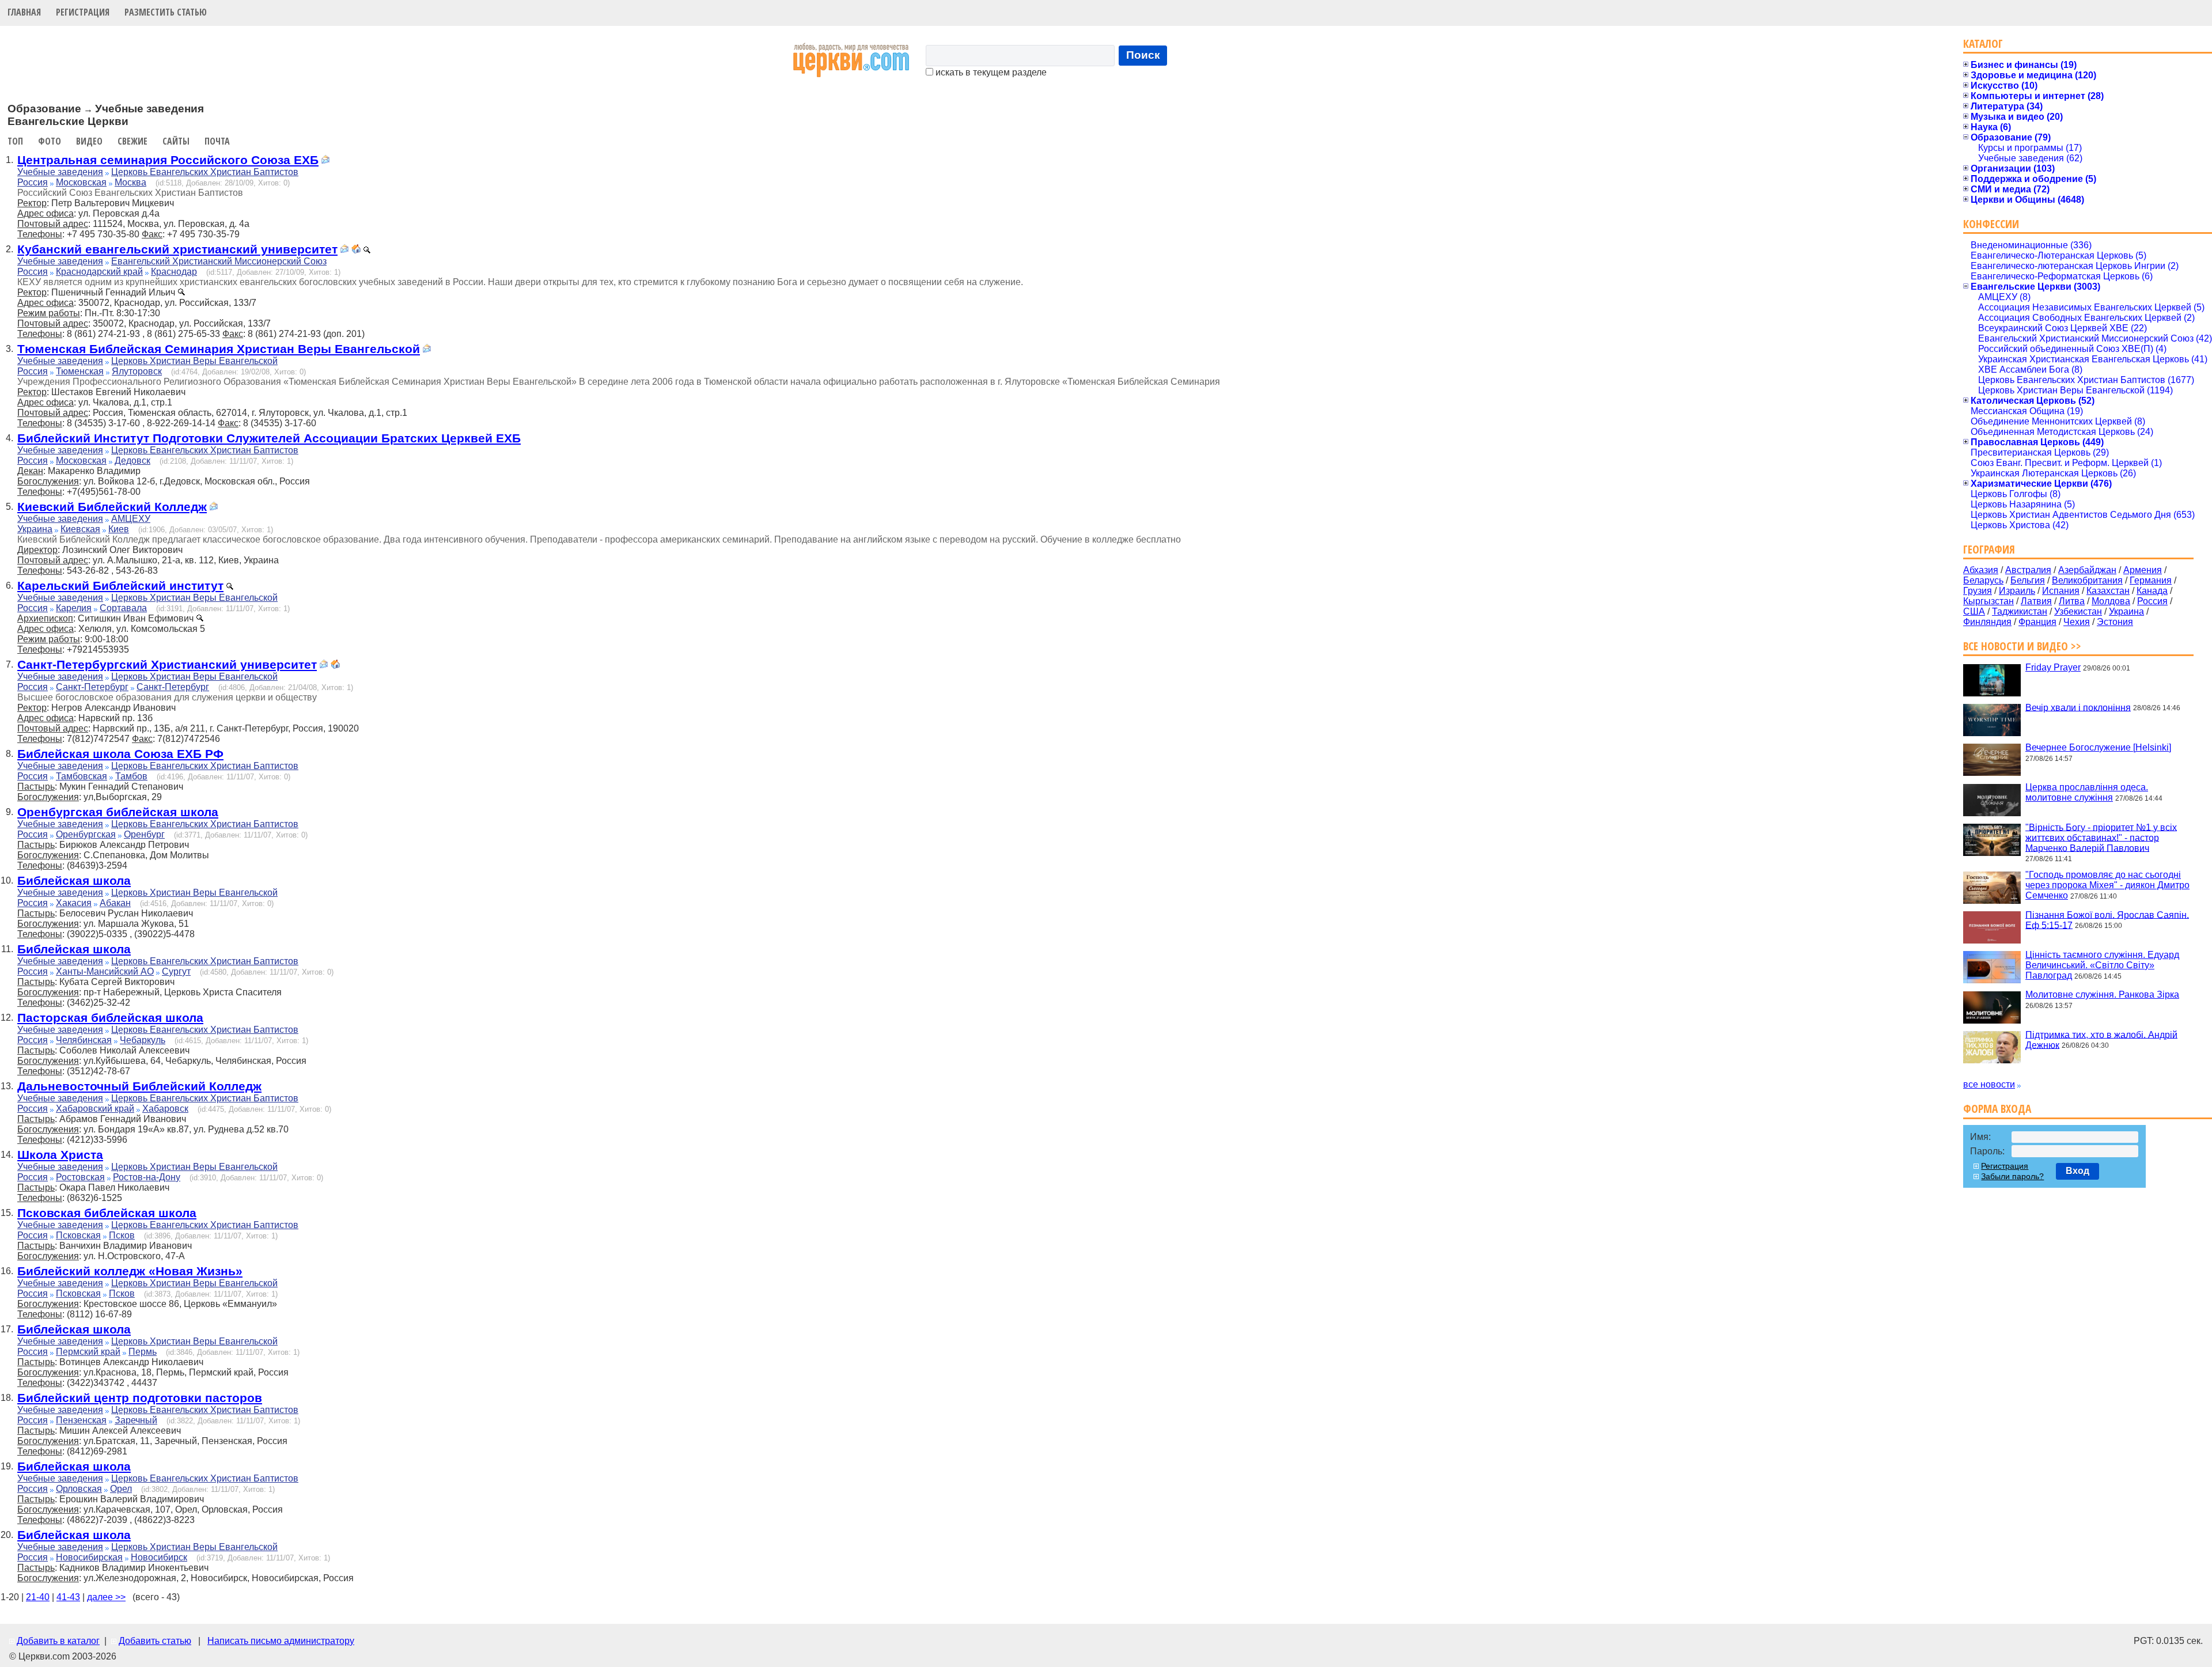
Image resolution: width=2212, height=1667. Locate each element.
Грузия (1978, 591)
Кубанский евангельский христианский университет (177, 249)
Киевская (80, 529)
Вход (2077, 1171)
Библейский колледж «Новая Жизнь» (130, 1271)
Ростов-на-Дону (147, 1177)
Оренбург (144, 834)
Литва (2072, 601)
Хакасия (74, 903)
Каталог (1983, 43)
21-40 (38, 1597)
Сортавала (123, 608)
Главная (24, 12)
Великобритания (2087, 580)
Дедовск (132, 461)
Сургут (176, 971)
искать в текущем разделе (990, 72)
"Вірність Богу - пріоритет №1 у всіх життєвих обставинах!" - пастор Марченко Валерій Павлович (2101, 837)
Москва (130, 182)
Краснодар (174, 272)
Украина (35, 529)
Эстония (2115, 622)
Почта (217, 141)
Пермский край (88, 1352)
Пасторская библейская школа (110, 1018)
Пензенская (81, 1420)
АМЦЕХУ (131, 519)
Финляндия (1987, 622)
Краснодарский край (99, 272)
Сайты (176, 141)
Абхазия (1981, 570)
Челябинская (84, 1040)
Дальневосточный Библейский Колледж (139, 1086)
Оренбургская (86, 834)
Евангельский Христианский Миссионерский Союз (219, 261)
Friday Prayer (2053, 667)
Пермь (143, 1352)
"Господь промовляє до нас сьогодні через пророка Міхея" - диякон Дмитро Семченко (2107, 885)
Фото (50, 141)
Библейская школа (74, 880)
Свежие (132, 141)
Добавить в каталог (58, 1641)
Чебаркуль (143, 1040)
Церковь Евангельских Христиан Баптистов (205, 172)
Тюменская (80, 371)
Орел (121, 1489)
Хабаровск (165, 1109)
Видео (89, 141)
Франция (2037, 622)
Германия (2151, 580)
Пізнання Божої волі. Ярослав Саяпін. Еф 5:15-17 (2107, 920)
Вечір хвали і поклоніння (2078, 707)
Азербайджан (2087, 570)
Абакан (115, 903)
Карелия (74, 608)
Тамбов (131, 776)
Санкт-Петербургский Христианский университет (167, 664)
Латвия (2036, 601)
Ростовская (80, 1177)
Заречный (136, 1420)
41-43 (68, 1597)
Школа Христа (60, 1155)
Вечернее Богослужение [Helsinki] (2098, 747)
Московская (81, 182)
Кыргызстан (1988, 601)
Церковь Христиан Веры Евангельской (194, 361)
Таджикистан (2020, 611)
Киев (119, 529)
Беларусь (1983, 580)
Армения (2143, 570)
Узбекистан (2078, 611)
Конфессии (1991, 224)
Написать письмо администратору (281, 1641)
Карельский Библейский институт (120, 586)
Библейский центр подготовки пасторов (140, 1398)
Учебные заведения (60, 172)
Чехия (2077, 622)
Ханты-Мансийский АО (105, 971)
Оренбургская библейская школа (118, 812)
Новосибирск (159, 1557)
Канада (2152, 591)
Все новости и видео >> (2022, 646)
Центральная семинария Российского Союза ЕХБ (168, 160)
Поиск (1143, 55)
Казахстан (2108, 591)
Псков (122, 1235)
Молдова (2111, 601)
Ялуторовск (137, 371)
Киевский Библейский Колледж (112, 507)
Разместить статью (166, 12)
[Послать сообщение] (325, 161)
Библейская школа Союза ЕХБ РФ (120, 754)
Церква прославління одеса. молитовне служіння (2087, 792)
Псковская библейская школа (107, 1213)
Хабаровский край (95, 1109)
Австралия (2028, 570)
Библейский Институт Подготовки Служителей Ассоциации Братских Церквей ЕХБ (269, 438)
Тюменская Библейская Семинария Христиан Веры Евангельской (219, 349)
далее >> (106, 1597)
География (1989, 549)
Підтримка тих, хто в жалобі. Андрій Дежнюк (2101, 1039)
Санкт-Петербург (92, 687)
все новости (1989, 1084)
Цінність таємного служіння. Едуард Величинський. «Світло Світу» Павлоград (2102, 965)
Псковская (78, 1235)
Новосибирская (89, 1557)
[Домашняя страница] (356, 250)
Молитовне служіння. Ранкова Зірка (2102, 994)
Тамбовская (82, 776)
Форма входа (1997, 1109)
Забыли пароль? (2012, 1176)
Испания (2061, 591)
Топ (15, 141)
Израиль (2017, 591)
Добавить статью (155, 1641)
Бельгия (2028, 580)
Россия (33, 182)
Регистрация (83, 12)
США (1974, 611)
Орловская (79, 1489)
